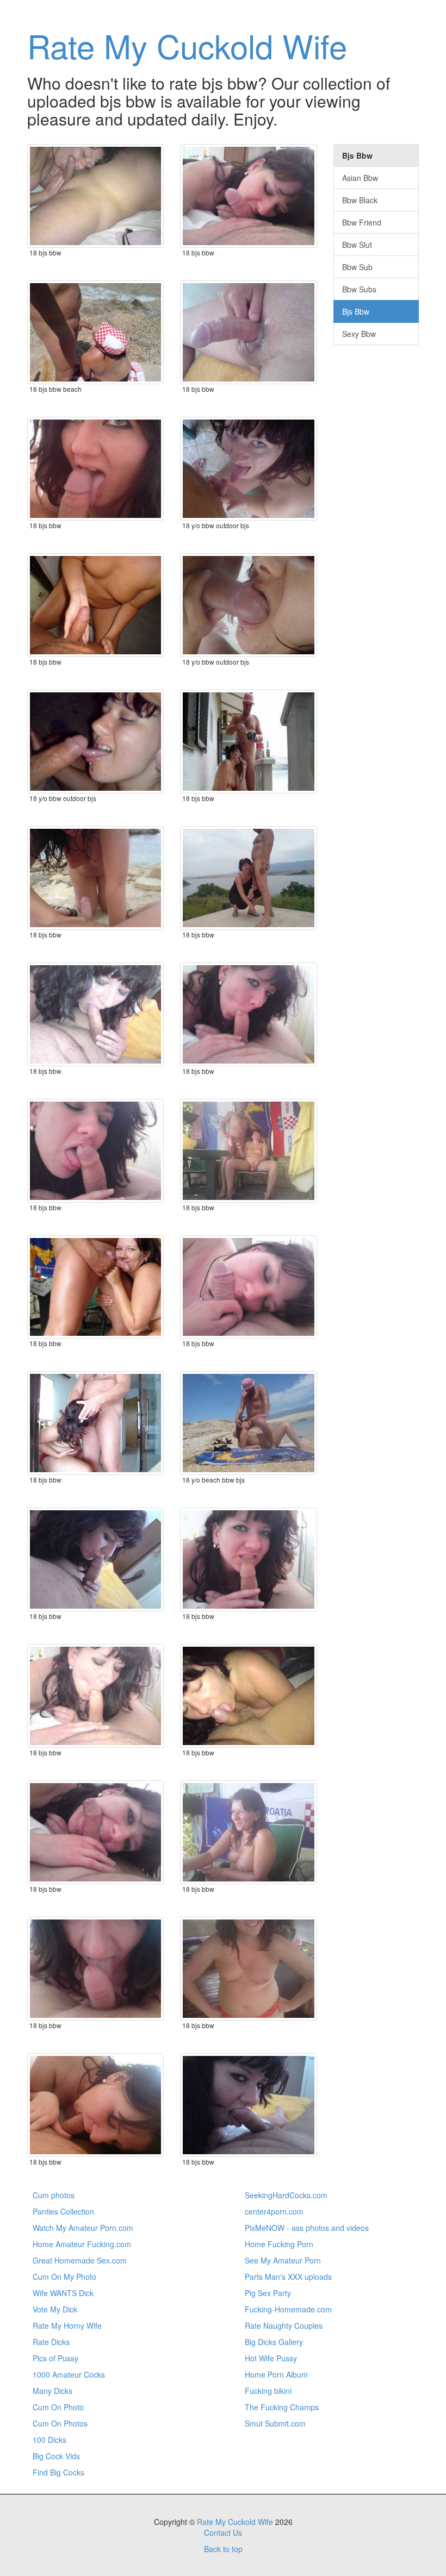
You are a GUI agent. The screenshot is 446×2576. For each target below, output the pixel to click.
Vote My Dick (55, 2309)
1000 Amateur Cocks (69, 2374)
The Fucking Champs (282, 2407)
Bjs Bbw (356, 311)
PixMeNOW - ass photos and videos (307, 2228)
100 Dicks (49, 2440)
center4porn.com (274, 2211)
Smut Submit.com (275, 2423)
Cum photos (54, 2195)
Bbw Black (360, 200)
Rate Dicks (51, 2342)
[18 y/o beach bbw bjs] (248, 1423)
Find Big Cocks (58, 2472)
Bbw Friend (362, 222)
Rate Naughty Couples (284, 2325)
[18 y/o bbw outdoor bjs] (248, 469)
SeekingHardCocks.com (286, 2195)
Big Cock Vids (56, 2456)
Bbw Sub (357, 267)
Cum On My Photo (64, 2277)
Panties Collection (63, 2211)
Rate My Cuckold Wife (187, 45)
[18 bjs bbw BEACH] (95, 332)
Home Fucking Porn (279, 2244)
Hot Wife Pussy (271, 2358)
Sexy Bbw (359, 334)
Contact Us (223, 2533)
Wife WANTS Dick (63, 2293)
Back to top (223, 2549)
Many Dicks (52, 2391)
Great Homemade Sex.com (80, 2260)
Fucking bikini (268, 2391)
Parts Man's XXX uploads (288, 2277)
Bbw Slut (357, 245)
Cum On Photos (60, 2423)
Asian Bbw (360, 178)
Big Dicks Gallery (274, 2342)
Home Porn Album (276, 2374)
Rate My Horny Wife (67, 2325)
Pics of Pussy (55, 2358)
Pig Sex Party (268, 2293)
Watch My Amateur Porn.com (83, 2228)
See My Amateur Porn (283, 2260)
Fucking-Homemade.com (288, 2309)
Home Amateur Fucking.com (82, 2244)
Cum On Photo (58, 2407)
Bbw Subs (359, 289)
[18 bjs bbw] (95, 196)
